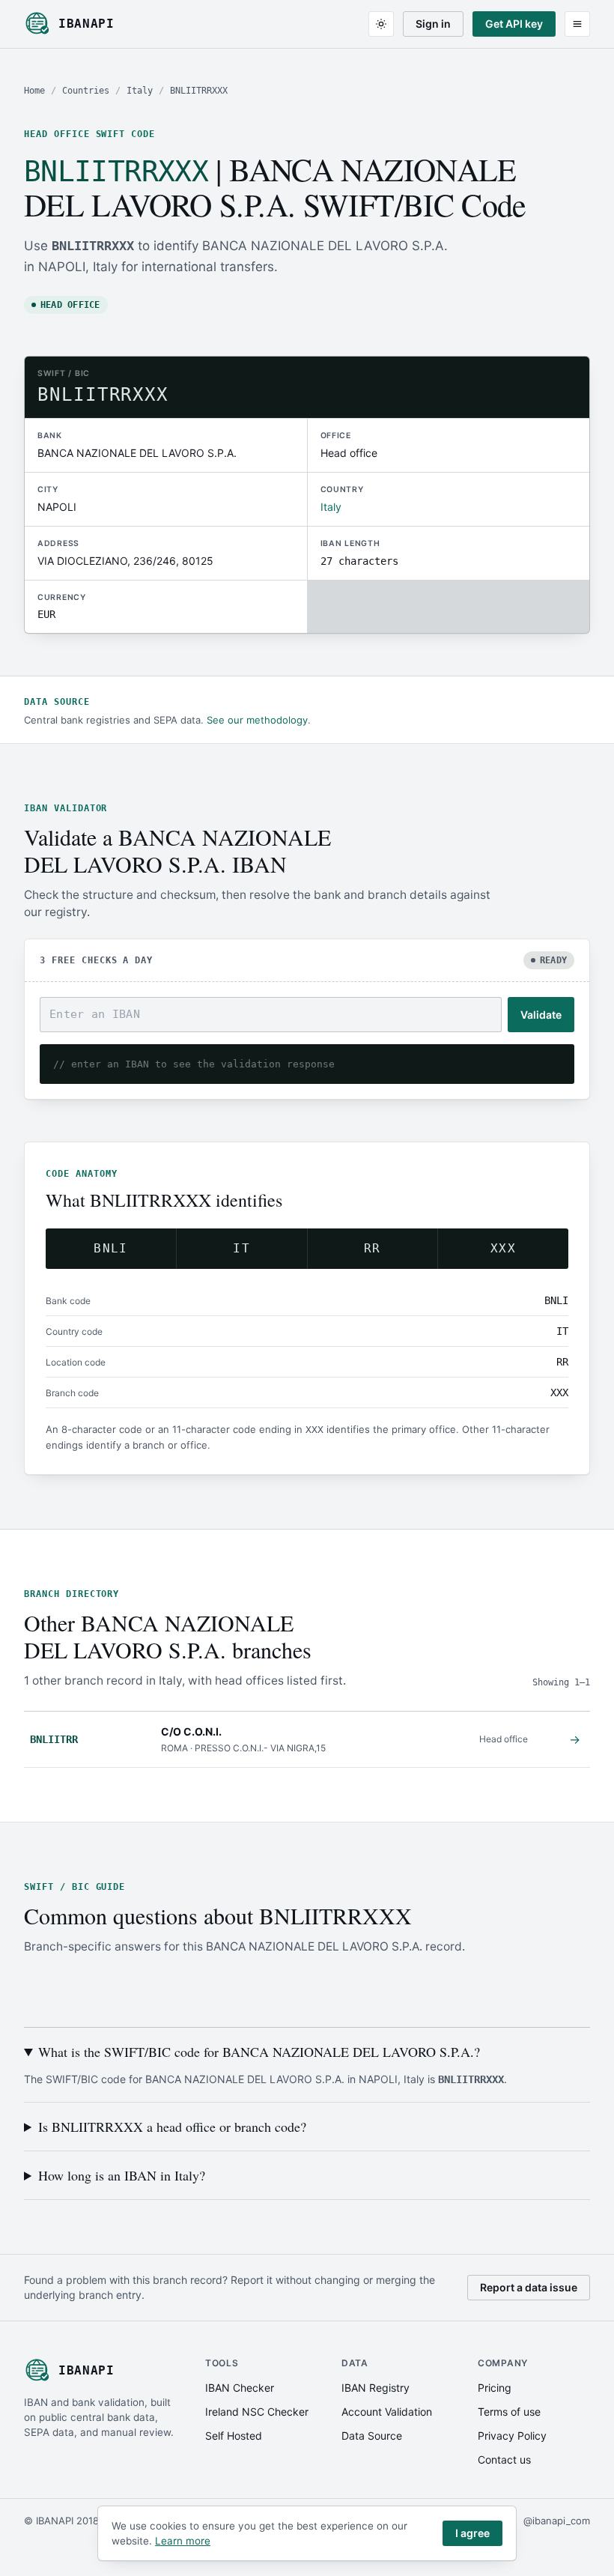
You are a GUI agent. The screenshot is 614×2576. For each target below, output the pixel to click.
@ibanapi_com (557, 2521)
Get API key (514, 24)
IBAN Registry (376, 2388)
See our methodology (257, 720)
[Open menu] (577, 24)
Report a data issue (529, 2287)
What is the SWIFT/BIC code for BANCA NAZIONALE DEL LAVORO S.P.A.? (259, 2052)
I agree (472, 2533)
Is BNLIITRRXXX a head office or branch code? (172, 2127)
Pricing (495, 2388)
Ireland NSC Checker (257, 2412)
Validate (541, 1015)
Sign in (433, 24)
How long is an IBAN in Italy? (122, 2175)
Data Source (372, 2436)
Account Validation (387, 2412)
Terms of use (509, 2412)
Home (34, 91)
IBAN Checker (240, 2388)
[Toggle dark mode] (381, 24)
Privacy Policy (512, 2436)
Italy (140, 91)
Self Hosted (234, 2436)
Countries (86, 91)
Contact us (504, 2460)
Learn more (183, 2541)
